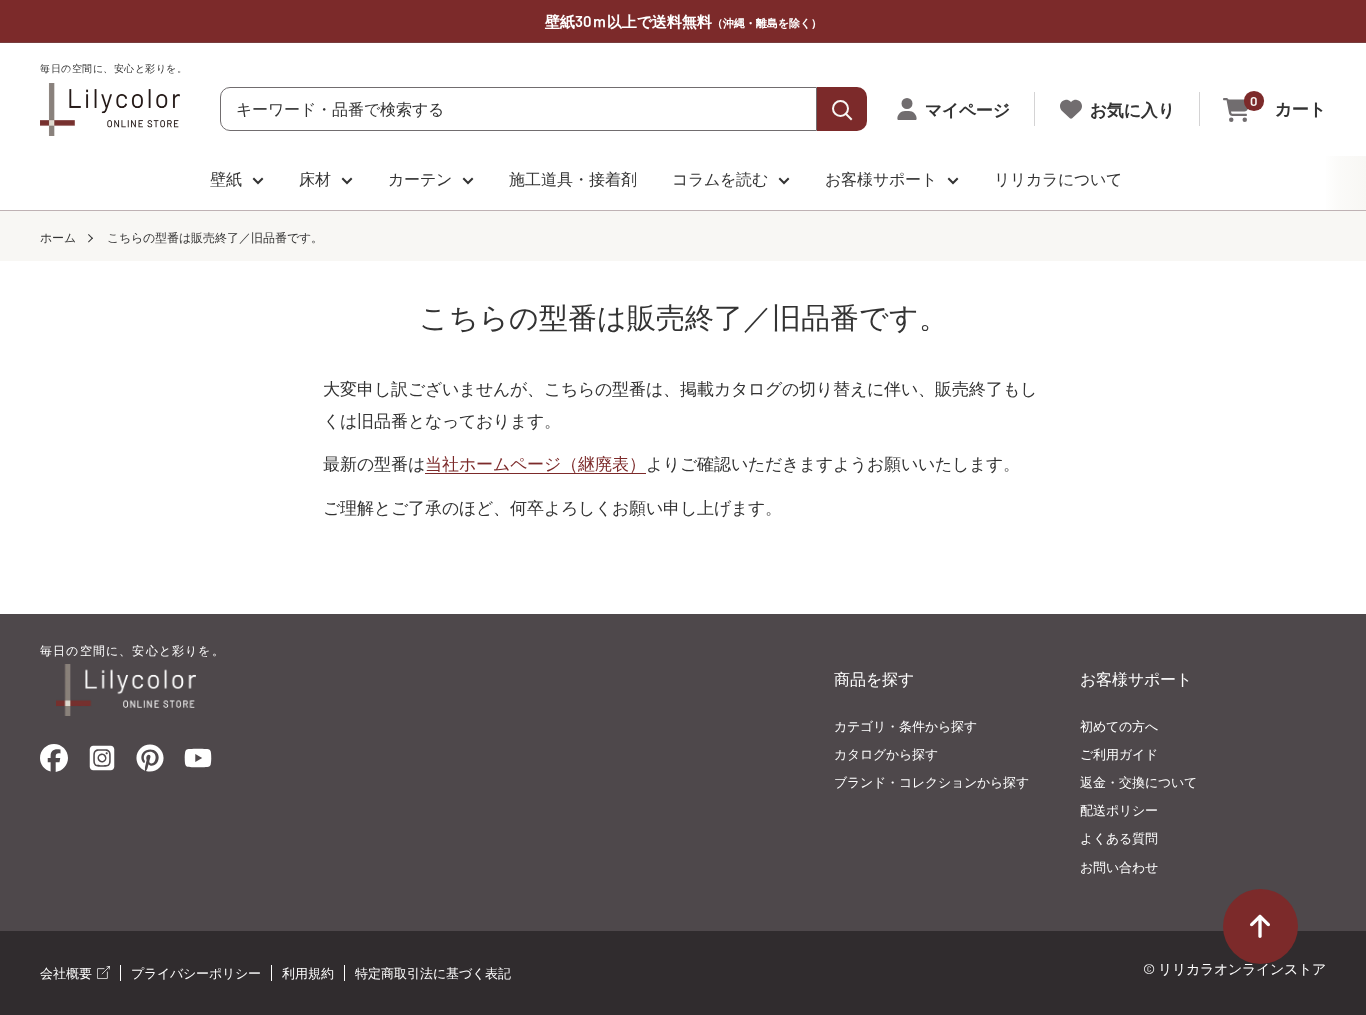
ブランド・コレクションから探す (931, 782)
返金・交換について (1138, 782)
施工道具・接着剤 (573, 178)
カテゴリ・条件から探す (905, 726)
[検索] (842, 109)
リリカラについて (1058, 178)
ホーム (58, 237)
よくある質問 (1119, 838)
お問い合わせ (1119, 867)
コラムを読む (720, 178)
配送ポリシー (1119, 810)
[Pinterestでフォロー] (150, 762)
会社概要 (67, 973)
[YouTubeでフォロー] (198, 764)
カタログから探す (886, 754)
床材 (315, 178)
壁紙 (226, 178)
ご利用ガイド (1119, 754)
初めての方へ (1119, 726)
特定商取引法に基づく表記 (433, 973)
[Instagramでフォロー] (102, 764)
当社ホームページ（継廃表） (535, 463)
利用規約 (308, 973)
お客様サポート (881, 178)
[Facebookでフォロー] (54, 762)
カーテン (420, 178)
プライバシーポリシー (196, 973)
